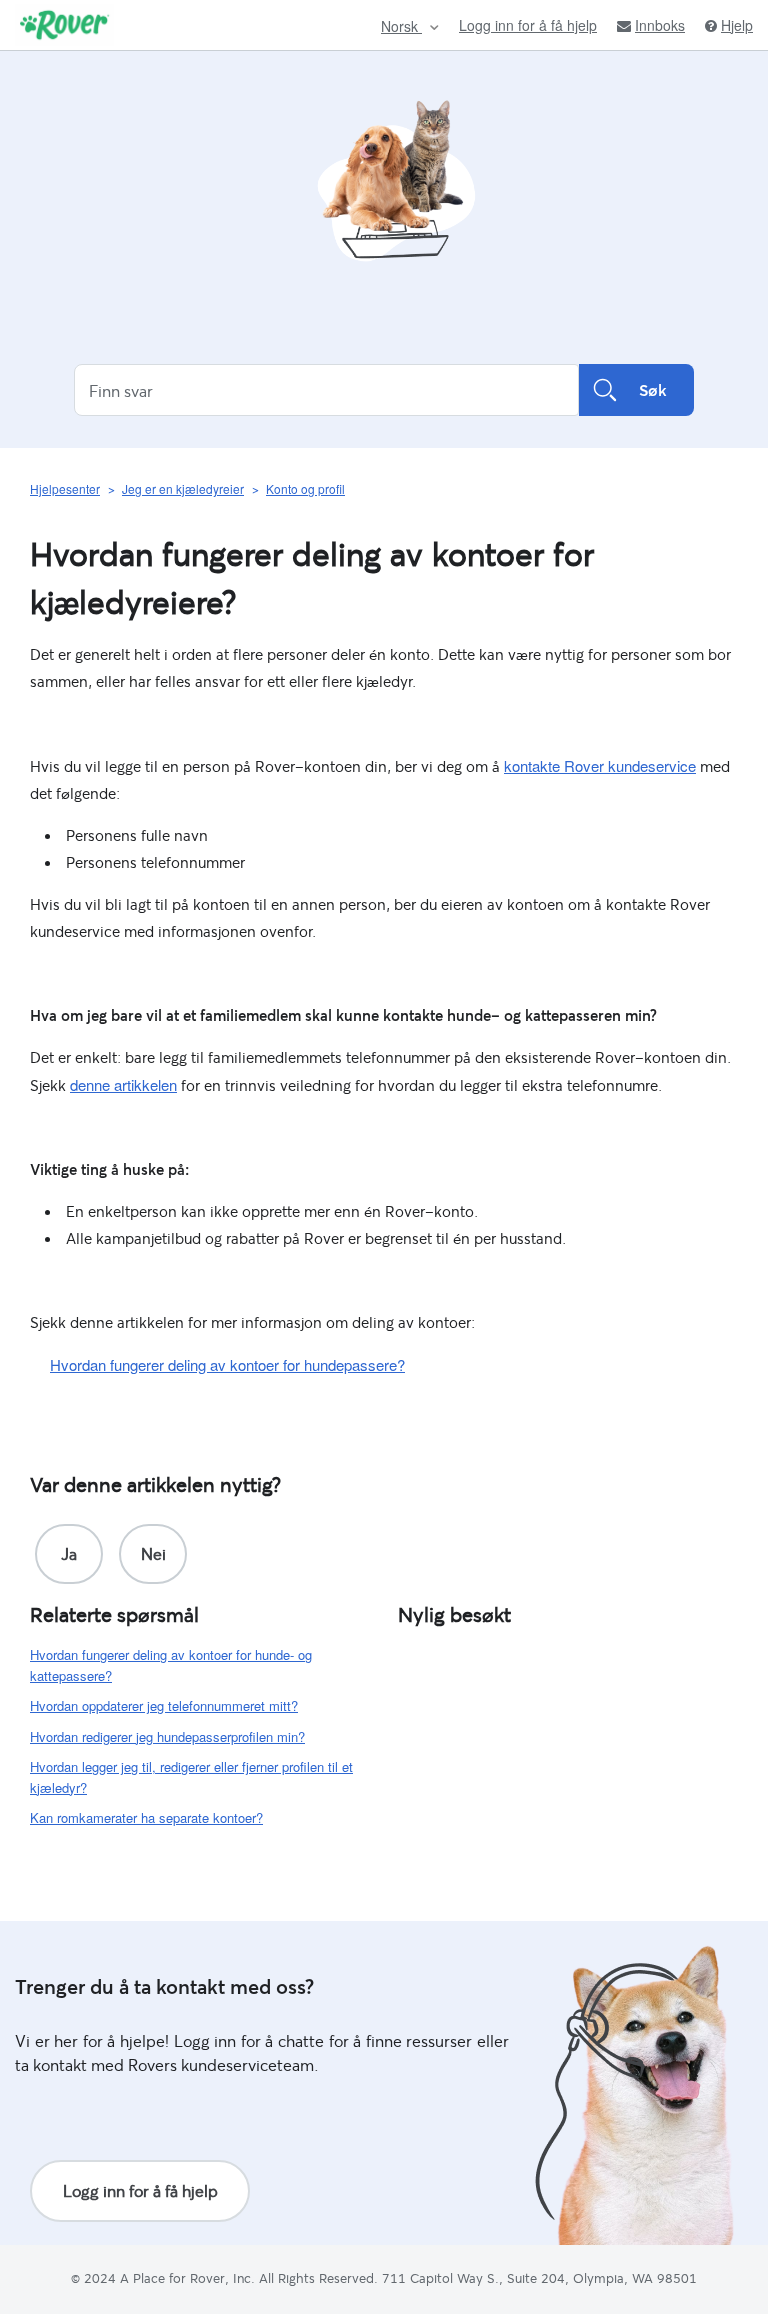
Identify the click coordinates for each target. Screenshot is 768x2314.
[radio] (69, 1554)
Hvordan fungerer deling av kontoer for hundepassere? (227, 1364)
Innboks (660, 25)
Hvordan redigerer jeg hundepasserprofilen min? (167, 1736)
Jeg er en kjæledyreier (183, 488)
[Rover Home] (64, 25)
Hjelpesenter (65, 488)
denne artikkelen (123, 1084)
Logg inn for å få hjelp (528, 25)
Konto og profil (305, 488)
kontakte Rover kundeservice (600, 765)
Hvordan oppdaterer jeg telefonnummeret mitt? (164, 1705)
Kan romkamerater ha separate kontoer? (146, 1817)
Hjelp (737, 25)
